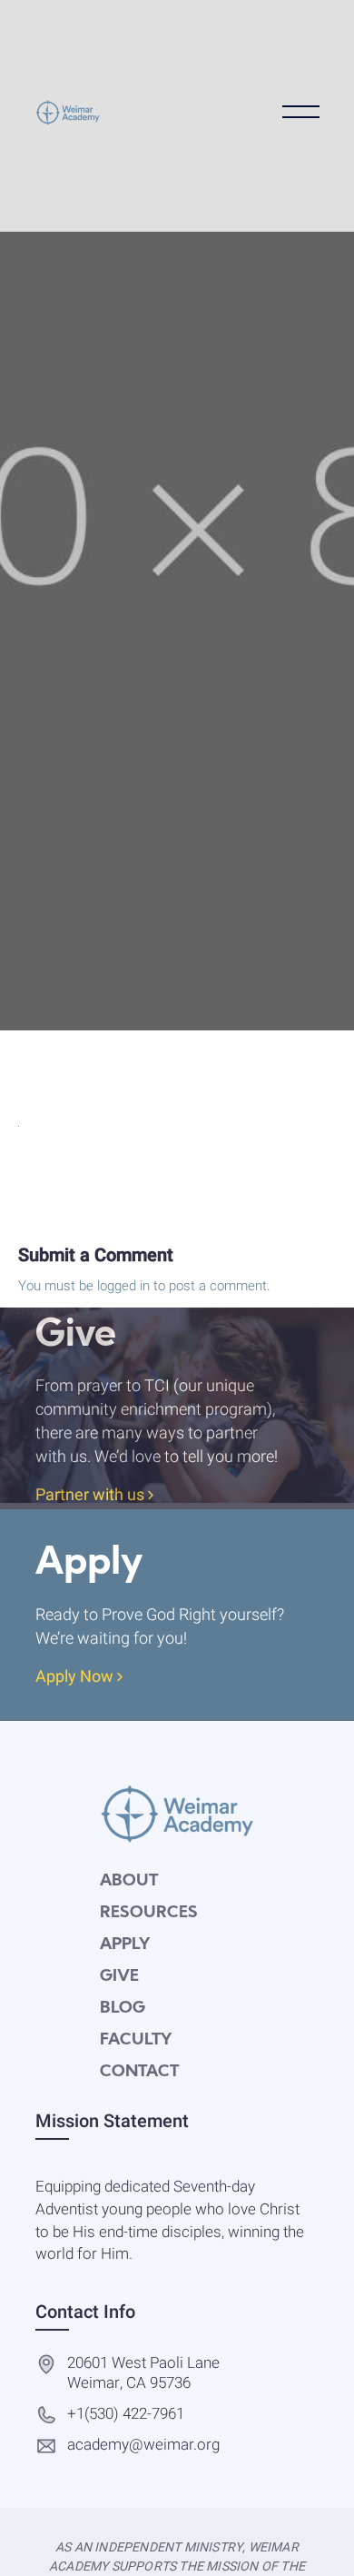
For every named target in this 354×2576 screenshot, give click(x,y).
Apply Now (76, 1678)
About (129, 1881)
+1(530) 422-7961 (126, 2415)
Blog (123, 2009)
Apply (125, 1945)
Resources (149, 1913)
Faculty (136, 2040)
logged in (123, 1286)
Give (119, 1977)
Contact (139, 2072)
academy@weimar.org (143, 2446)
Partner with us (92, 1496)
